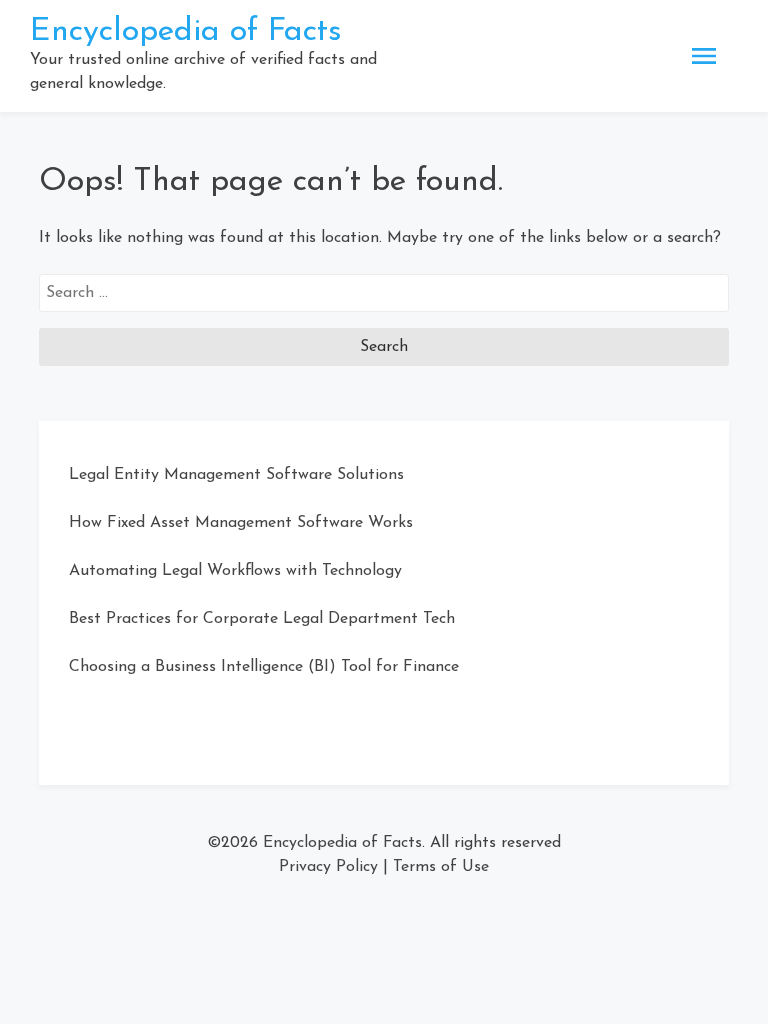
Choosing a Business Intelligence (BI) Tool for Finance (264, 667)
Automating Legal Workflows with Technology (235, 571)
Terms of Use (441, 867)
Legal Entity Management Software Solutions (236, 475)
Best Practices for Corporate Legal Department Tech (262, 619)
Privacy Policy (328, 867)
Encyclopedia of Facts (186, 32)
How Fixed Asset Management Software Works (241, 523)
